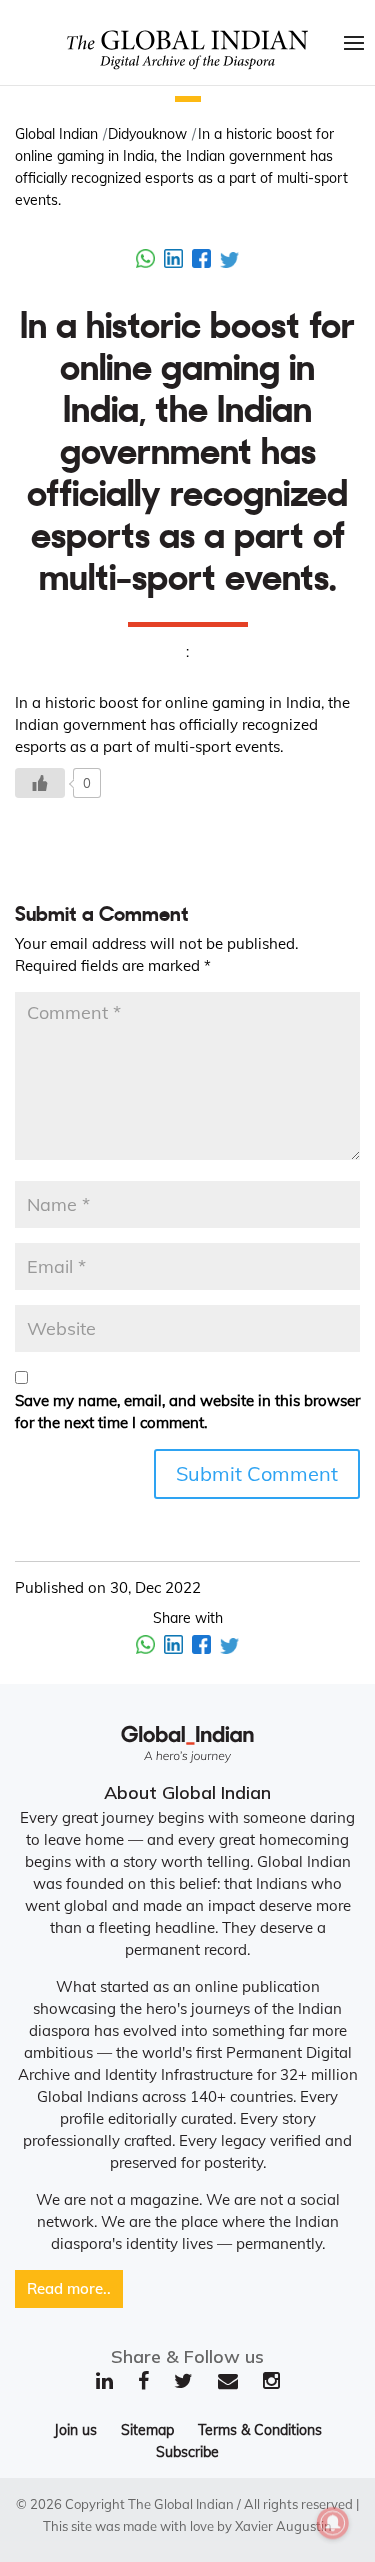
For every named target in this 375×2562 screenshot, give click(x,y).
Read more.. (69, 2288)
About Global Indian (187, 1792)
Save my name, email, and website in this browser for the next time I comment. (187, 1411)
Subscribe (187, 2452)
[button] (188, 99)
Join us (75, 2430)
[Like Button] (40, 783)
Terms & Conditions (260, 2430)
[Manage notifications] (333, 2523)
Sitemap (147, 2430)
